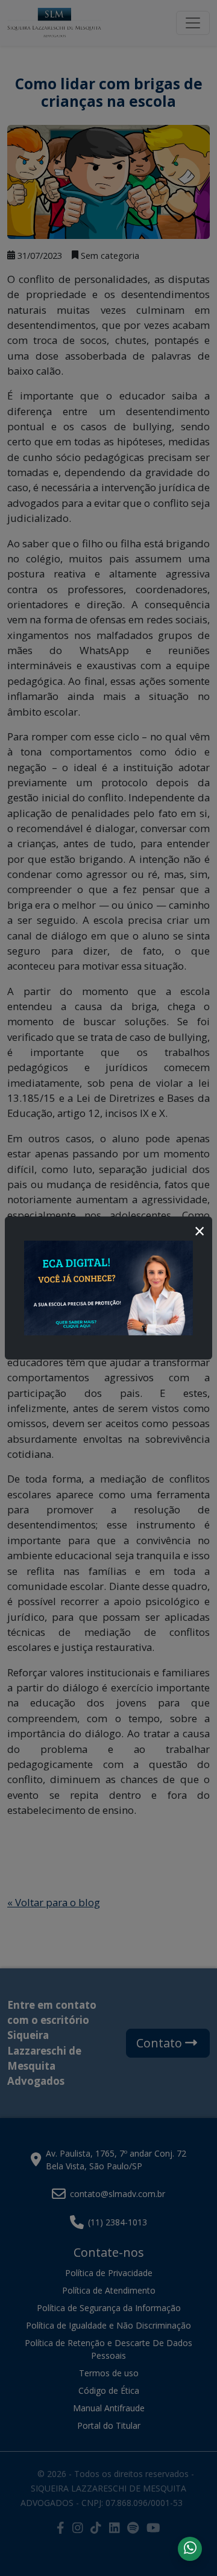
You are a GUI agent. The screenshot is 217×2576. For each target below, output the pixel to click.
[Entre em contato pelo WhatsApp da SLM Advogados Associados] (190, 2547)
